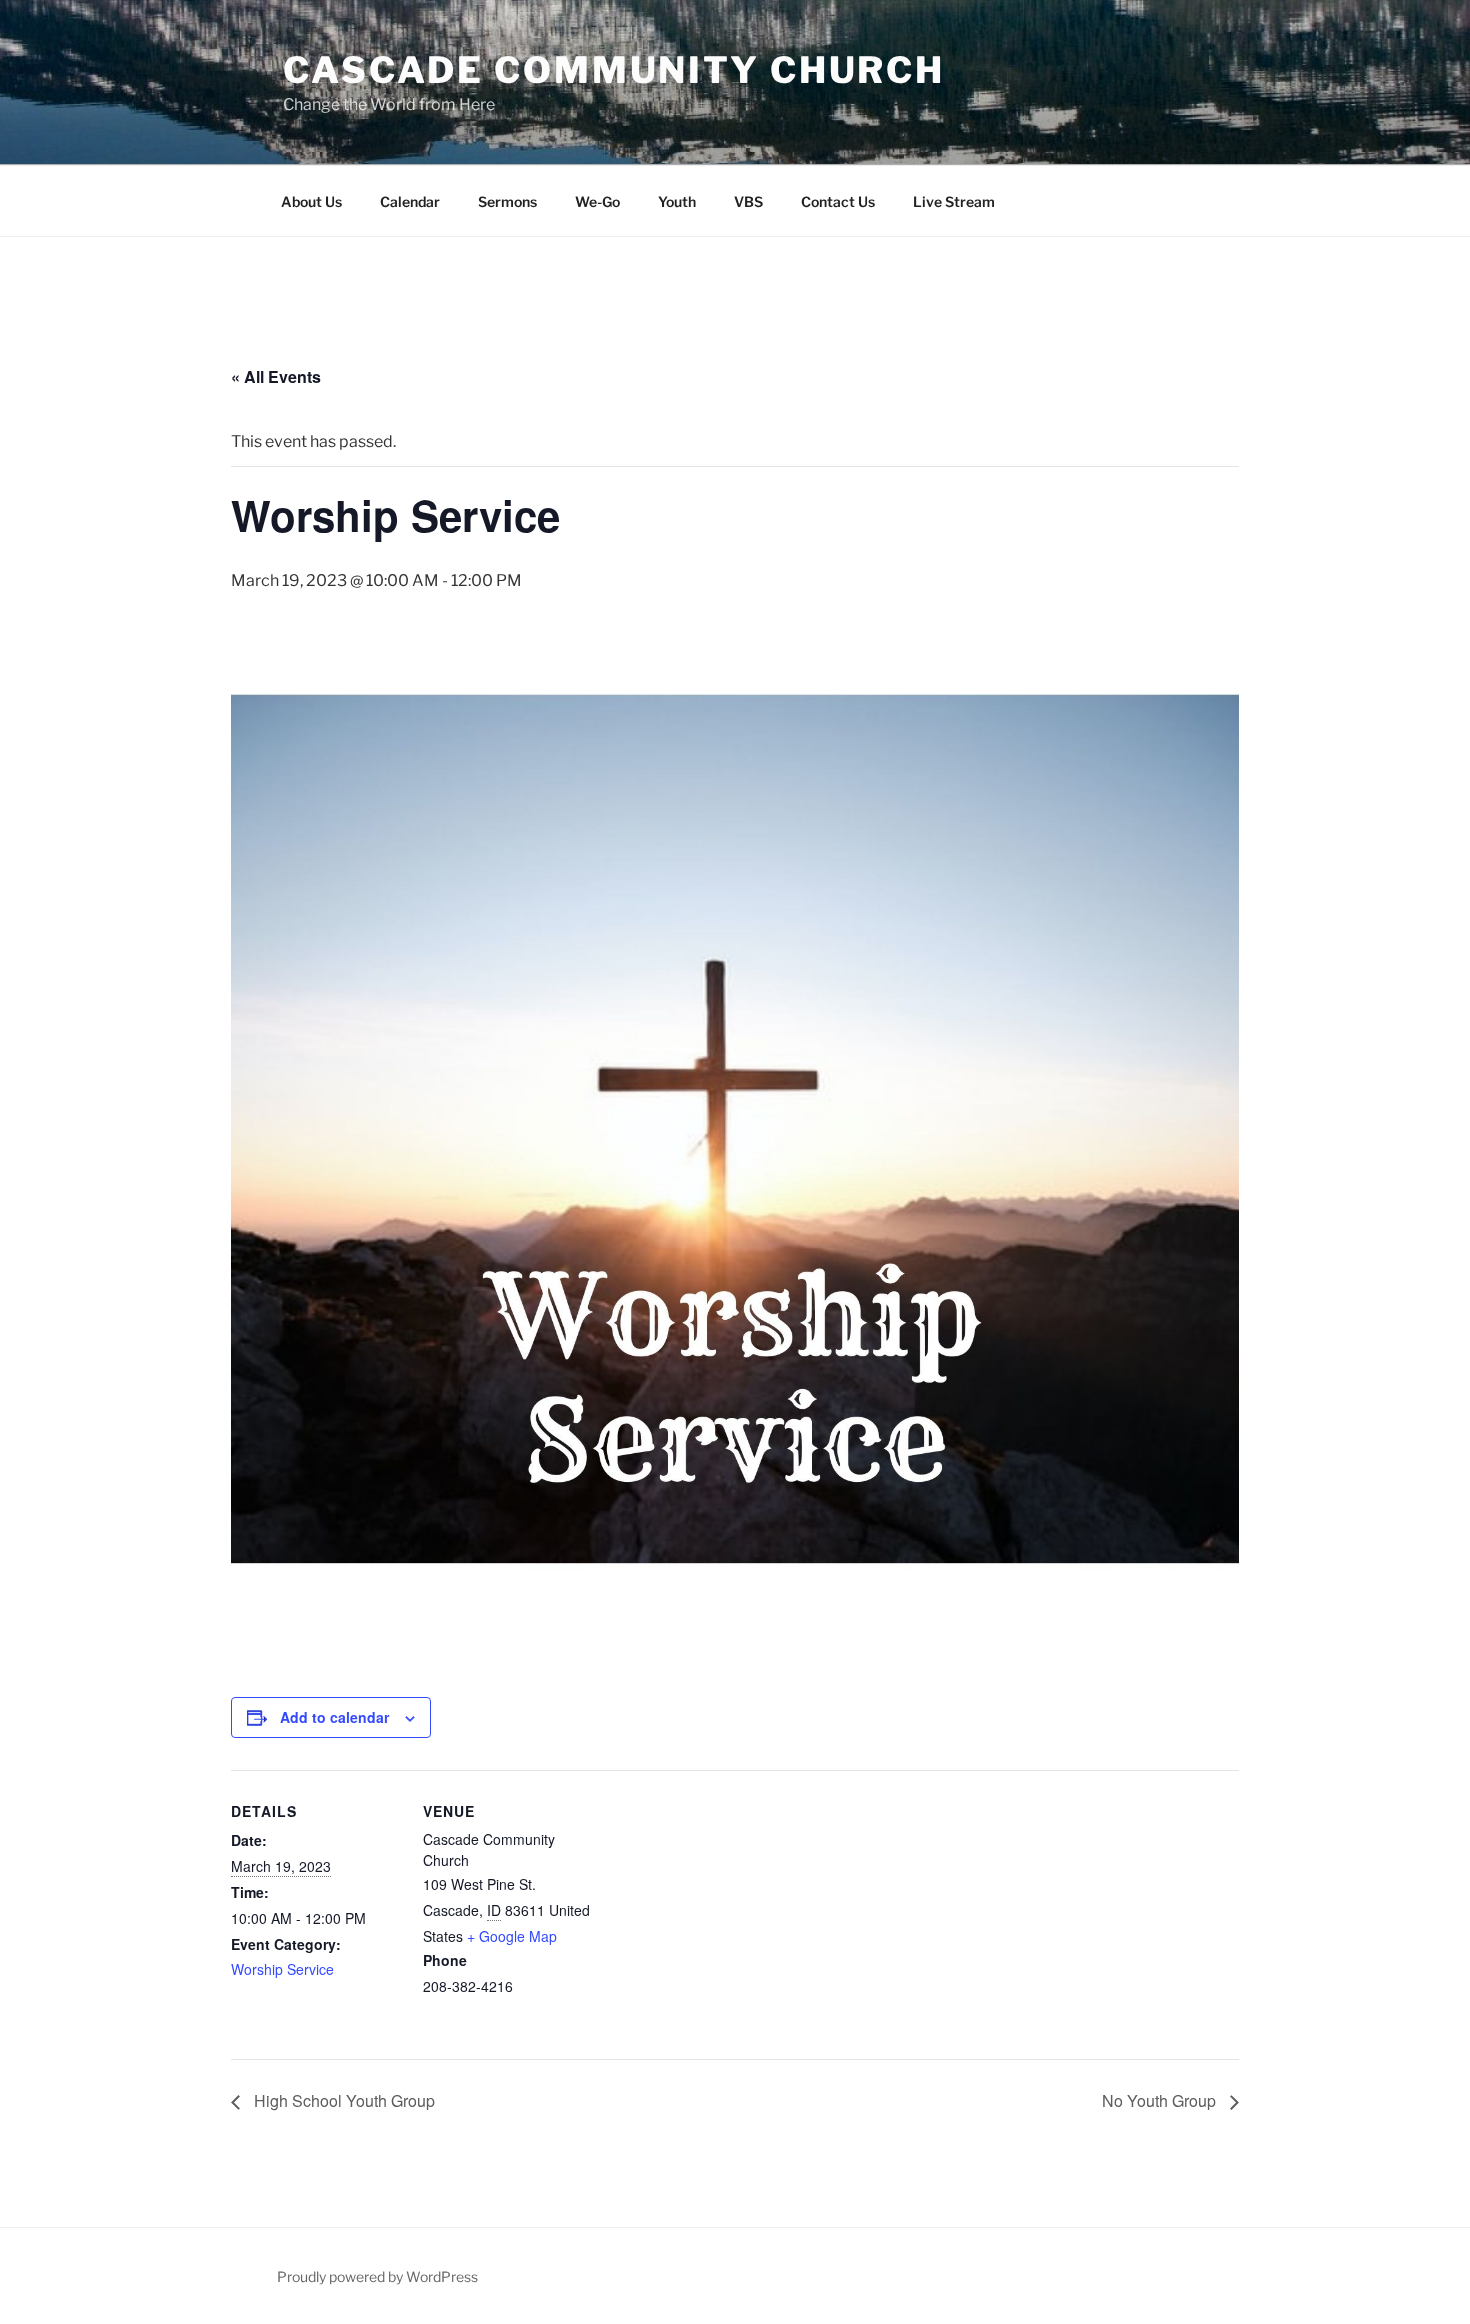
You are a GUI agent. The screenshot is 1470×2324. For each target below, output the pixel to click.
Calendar (410, 201)
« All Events (276, 376)
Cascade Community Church (614, 70)
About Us (311, 201)
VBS (748, 201)
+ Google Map (512, 1936)
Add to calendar (334, 1717)
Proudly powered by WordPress (377, 2276)
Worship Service (282, 1969)
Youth (677, 201)
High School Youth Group (342, 2100)
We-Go (597, 201)
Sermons (507, 201)
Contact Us (838, 201)
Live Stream (954, 201)
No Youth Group (1161, 2100)
